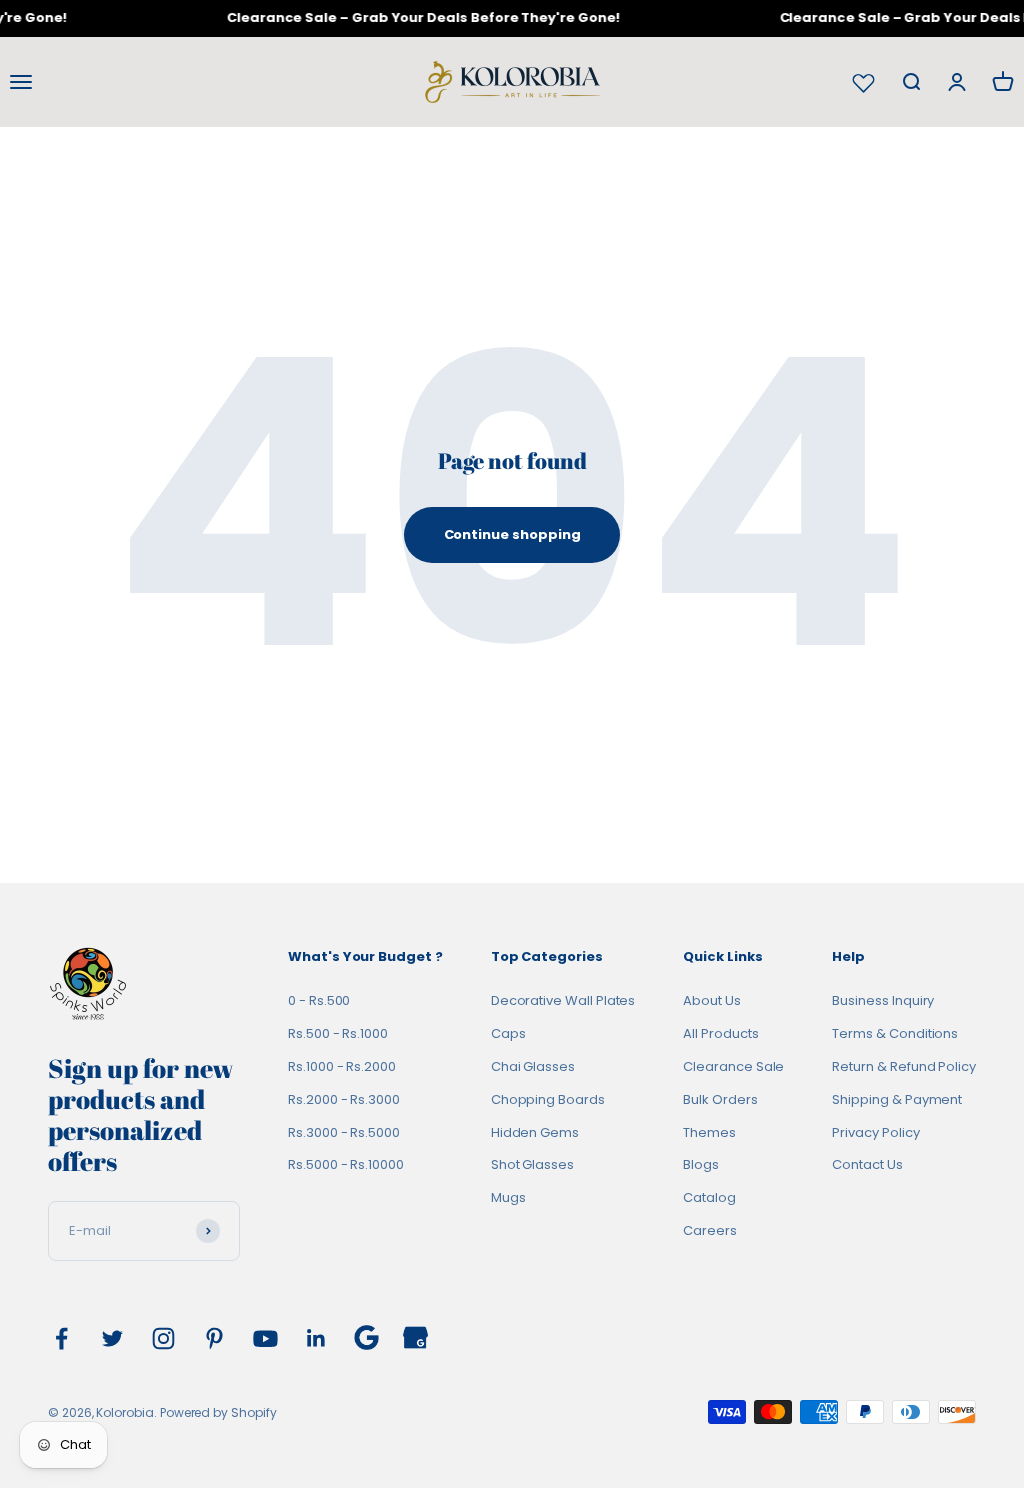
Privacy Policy (875, 1132)
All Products (720, 1033)
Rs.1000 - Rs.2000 (342, 1066)
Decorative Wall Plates (563, 1000)
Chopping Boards (548, 1099)
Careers (710, 1230)
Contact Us (867, 1164)
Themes (709, 1132)
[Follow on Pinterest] (214, 1338)
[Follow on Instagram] (163, 1338)
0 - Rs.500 (319, 1000)
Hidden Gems (535, 1132)
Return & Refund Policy (904, 1066)
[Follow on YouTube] (265, 1338)
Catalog (709, 1197)
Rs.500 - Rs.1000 (338, 1033)
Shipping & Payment (897, 1099)
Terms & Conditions (895, 1033)
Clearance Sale (733, 1066)
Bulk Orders (720, 1099)
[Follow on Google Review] (366, 1337)
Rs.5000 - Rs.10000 (346, 1164)
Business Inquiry (883, 1000)
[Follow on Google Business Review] (415, 1337)
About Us (711, 1000)
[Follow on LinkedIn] (316, 1338)
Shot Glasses (532, 1164)
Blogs (701, 1164)
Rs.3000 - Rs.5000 (344, 1132)
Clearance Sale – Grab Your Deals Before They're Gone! (417, 17)
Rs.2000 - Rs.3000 (344, 1099)
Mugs (508, 1197)
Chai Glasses (533, 1066)
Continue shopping (512, 534)
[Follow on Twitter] (112, 1338)
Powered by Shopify (218, 1412)
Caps (508, 1033)
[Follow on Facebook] (61, 1338)
